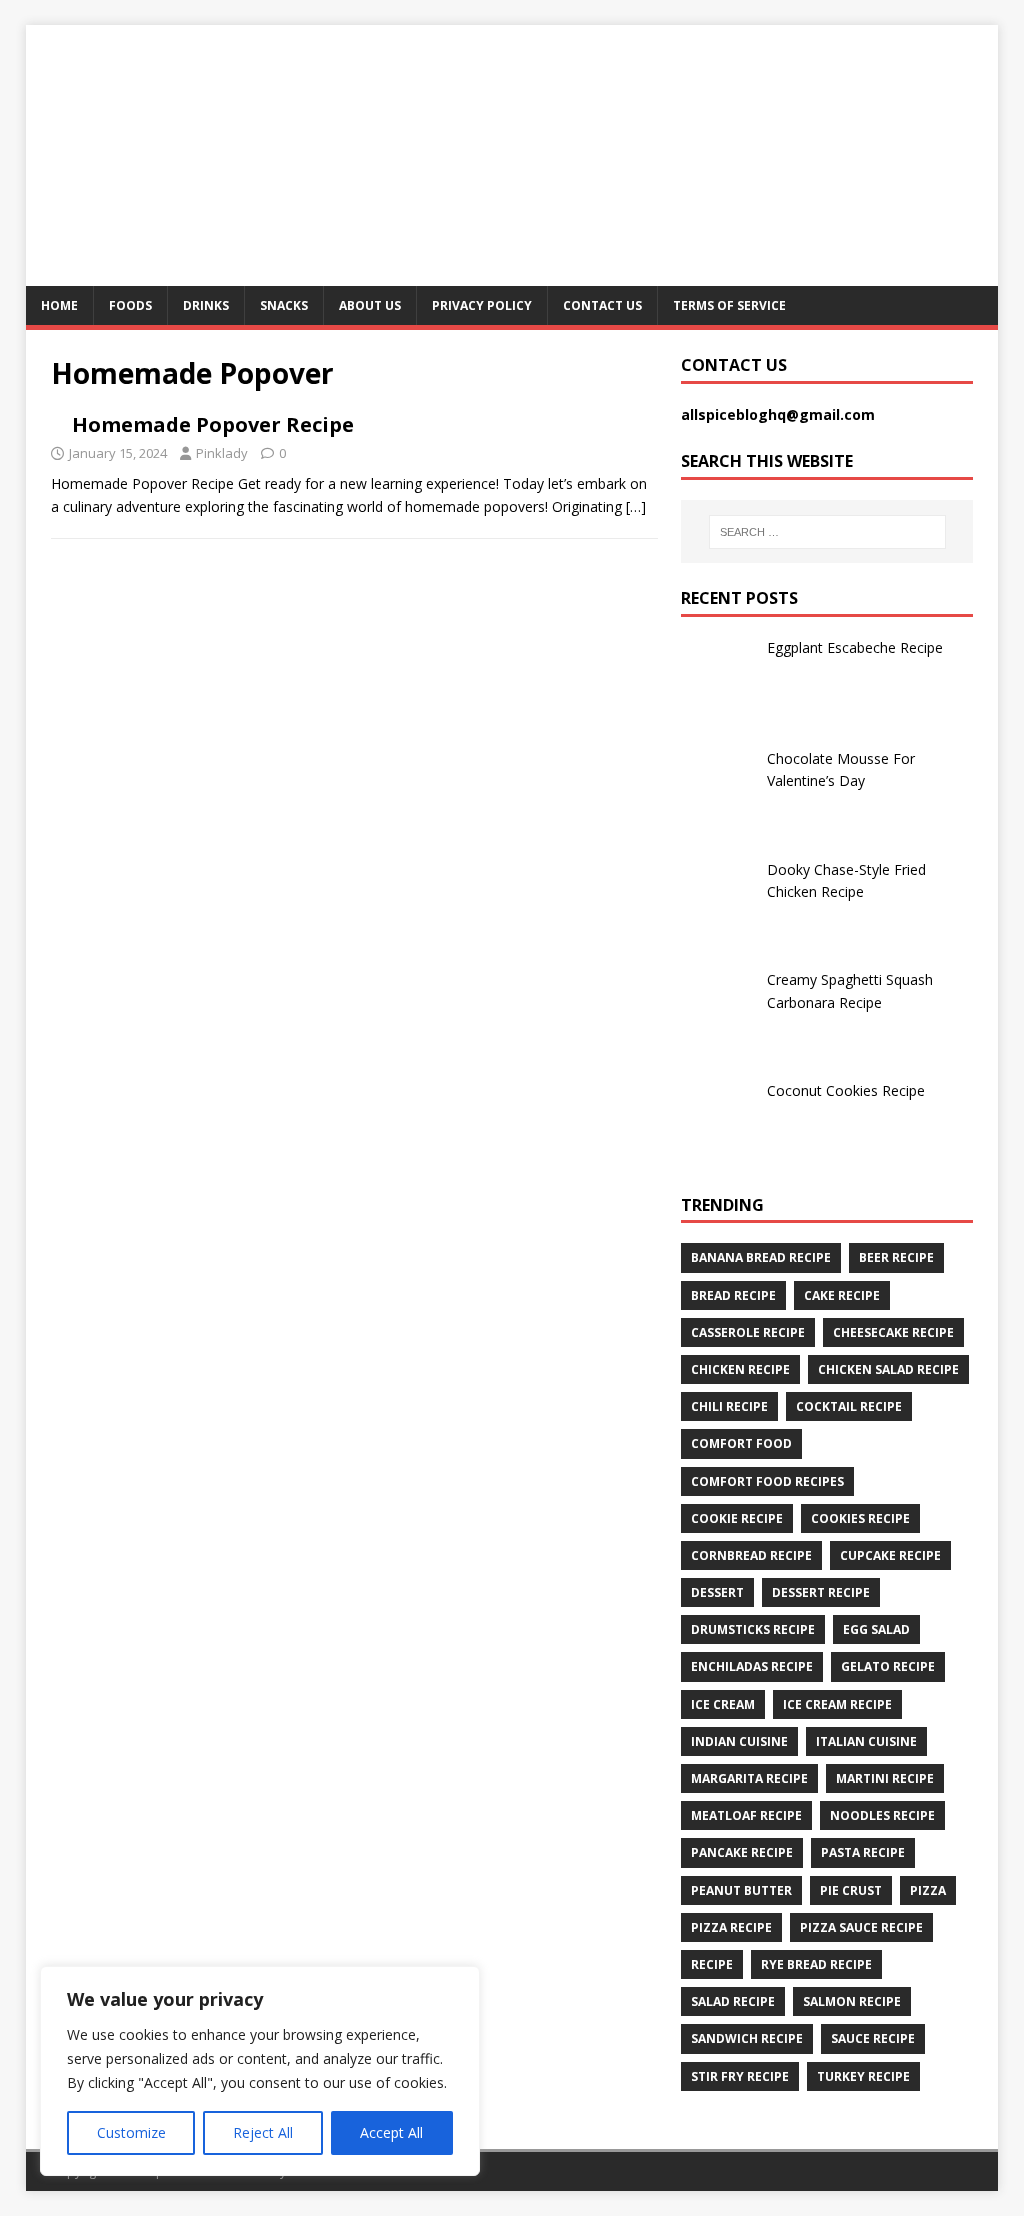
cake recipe (842, 1295)
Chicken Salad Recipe (888, 1369)
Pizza (928, 1890)
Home (59, 305)
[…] (636, 506)
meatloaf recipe (746, 1815)
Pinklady (222, 453)
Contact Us (602, 305)
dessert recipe (821, 1592)
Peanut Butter (741, 1890)
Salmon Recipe (852, 2001)
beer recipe (896, 1257)
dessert (717, 1592)
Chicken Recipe (740, 1369)
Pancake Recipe (742, 1852)
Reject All (263, 2132)
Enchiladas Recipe (752, 1666)
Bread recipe (733, 1295)
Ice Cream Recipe (837, 1704)
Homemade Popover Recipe (213, 424)
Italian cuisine (866, 1741)
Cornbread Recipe (751, 1555)
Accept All (391, 2132)
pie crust (851, 1890)
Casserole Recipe (748, 1332)
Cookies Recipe (860, 1518)
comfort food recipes (767, 1481)
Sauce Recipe (873, 2038)
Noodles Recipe (882, 1815)
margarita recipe (749, 1778)
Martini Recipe (885, 1778)
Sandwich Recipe (747, 2038)
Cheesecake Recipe (893, 1332)
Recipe (712, 1964)
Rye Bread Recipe (816, 1964)
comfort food (741, 1443)
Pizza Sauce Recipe (861, 1927)
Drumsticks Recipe (753, 1629)
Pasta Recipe (863, 1852)
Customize (131, 2132)
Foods (130, 305)
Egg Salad (876, 1629)
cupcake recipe (890, 1555)
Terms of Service (729, 305)
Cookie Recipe (737, 1518)
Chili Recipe (729, 1406)
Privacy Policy (482, 305)
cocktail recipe (849, 1406)
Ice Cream (723, 1704)
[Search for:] (827, 532)
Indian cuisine (739, 1741)
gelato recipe (888, 1666)
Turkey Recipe (863, 2076)
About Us (370, 305)
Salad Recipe (733, 2001)
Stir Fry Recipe (740, 2076)
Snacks (284, 305)
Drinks (206, 305)
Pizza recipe (731, 1927)
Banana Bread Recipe (761, 1257)
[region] (260, 2071)
